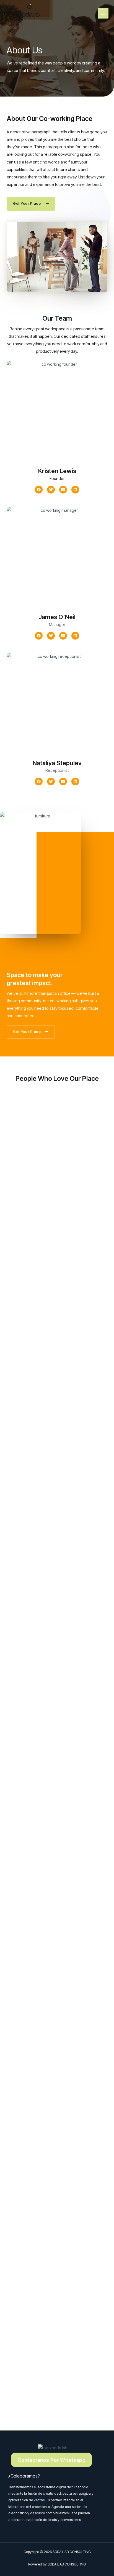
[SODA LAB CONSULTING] (30, 12)
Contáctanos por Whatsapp (51, 2460)
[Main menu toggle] (103, 13)
